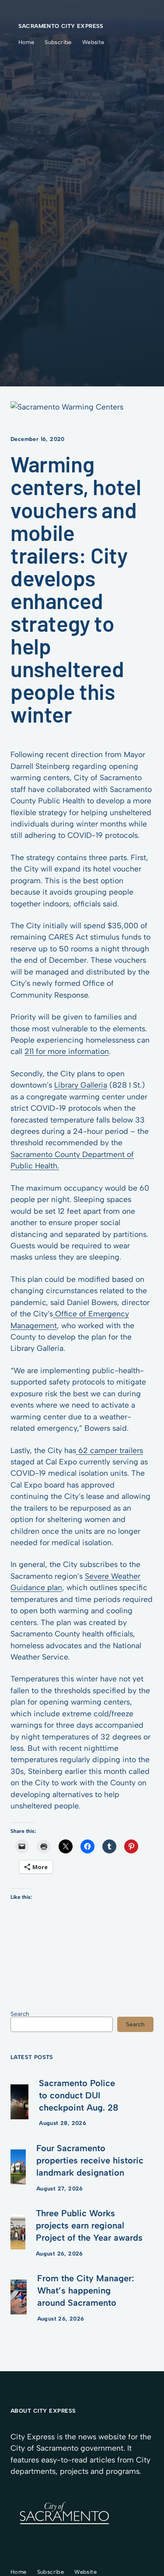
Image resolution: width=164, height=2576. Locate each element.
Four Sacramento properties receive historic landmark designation (90, 2160)
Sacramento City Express (61, 26)
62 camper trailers (110, 1450)
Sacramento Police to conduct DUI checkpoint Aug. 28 (79, 2095)
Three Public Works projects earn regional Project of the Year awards (89, 2225)
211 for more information (67, 1051)
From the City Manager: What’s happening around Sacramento (85, 2290)
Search (20, 2014)
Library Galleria (81, 1085)
